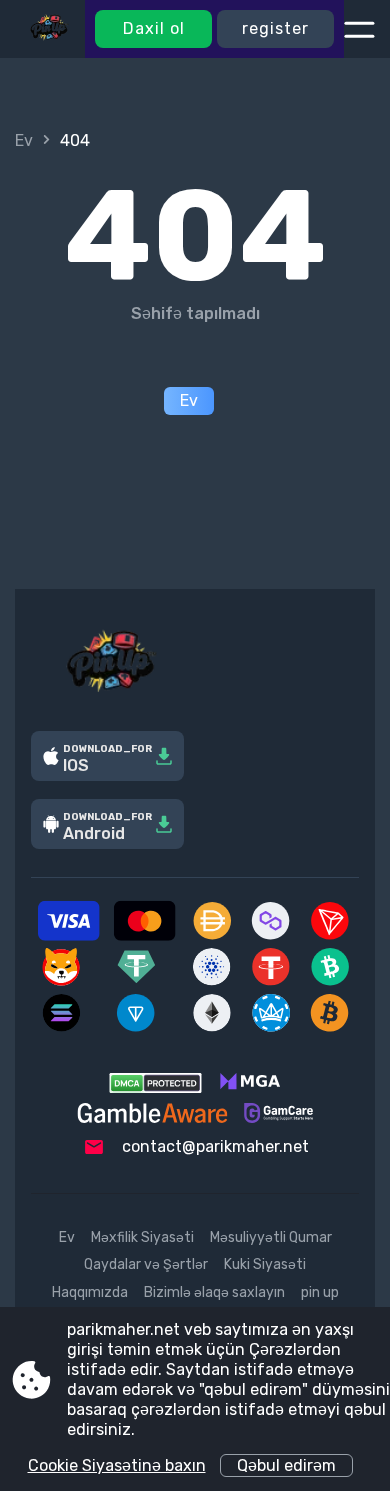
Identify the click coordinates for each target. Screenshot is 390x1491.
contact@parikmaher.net (215, 1146)
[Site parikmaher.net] (50, 29)
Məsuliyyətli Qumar (271, 1237)
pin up (320, 1292)
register (275, 28)
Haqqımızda (90, 1292)
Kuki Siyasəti (265, 1264)
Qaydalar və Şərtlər (146, 1264)
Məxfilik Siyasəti (142, 1237)
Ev (24, 140)
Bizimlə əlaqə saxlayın (214, 1292)
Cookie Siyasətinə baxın (117, 1465)
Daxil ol (154, 28)
